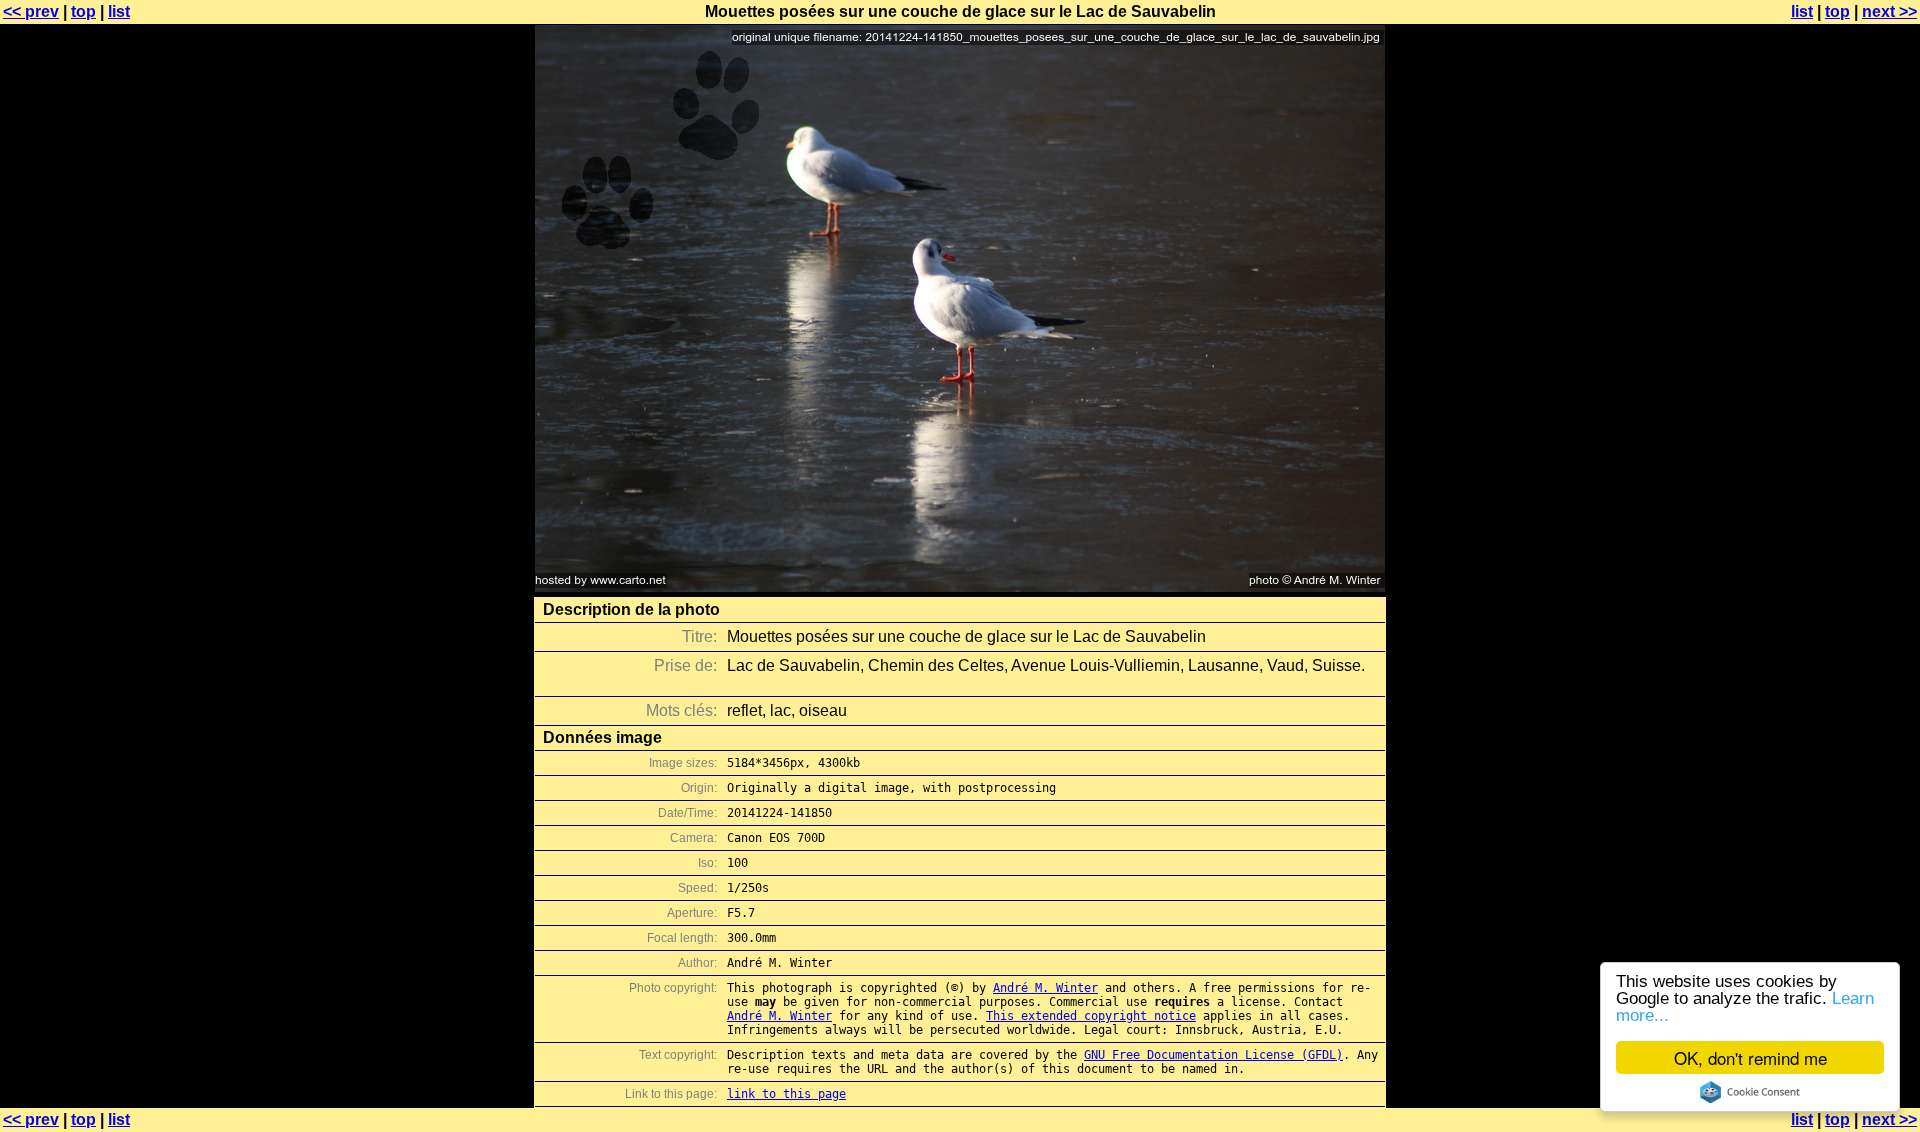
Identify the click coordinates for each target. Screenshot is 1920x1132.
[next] (960, 586)
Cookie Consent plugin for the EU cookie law (1750, 1092)
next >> (1889, 11)
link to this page (786, 1094)
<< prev (31, 11)
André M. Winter (1045, 988)
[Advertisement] (1839, 495)
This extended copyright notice (1091, 1016)
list (119, 11)
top (83, 11)
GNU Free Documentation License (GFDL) (1213, 1055)
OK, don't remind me (1750, 1057)
